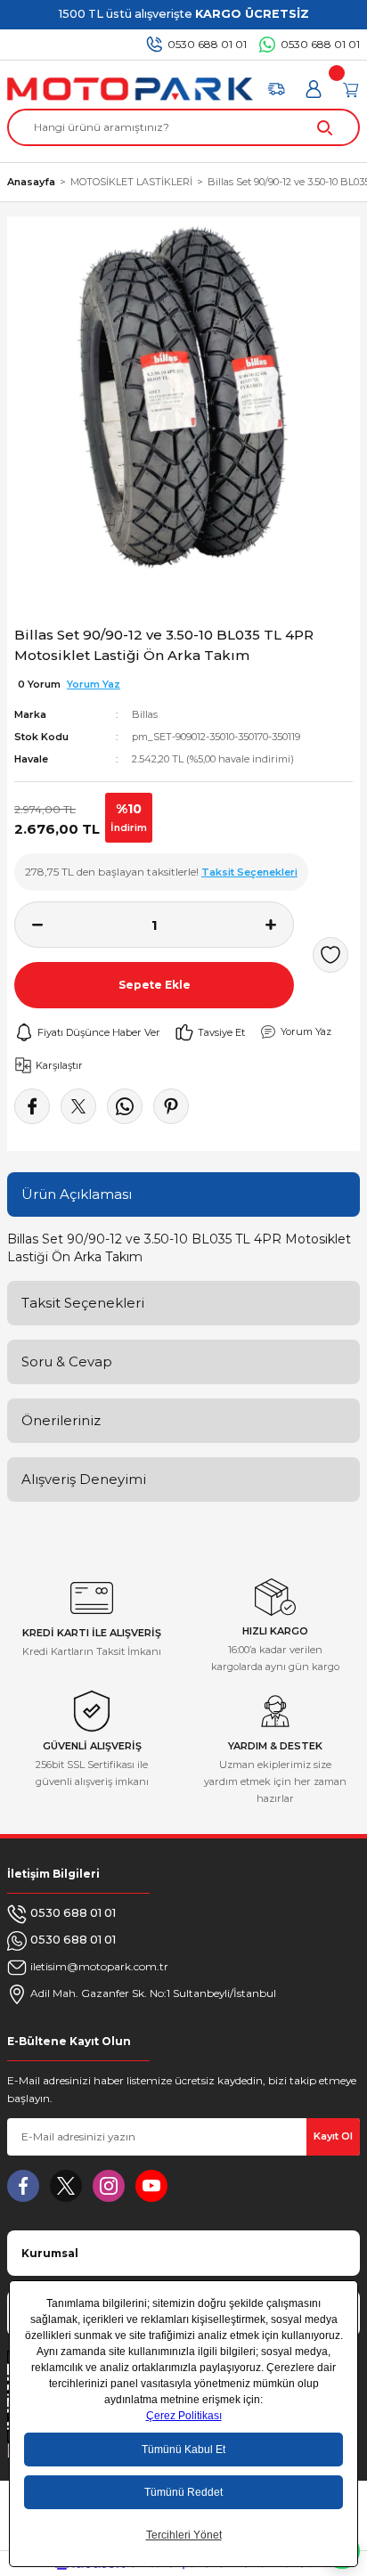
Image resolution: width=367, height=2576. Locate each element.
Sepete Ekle (155, 985)
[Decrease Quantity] (29, 925)
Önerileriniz (61, 1420)
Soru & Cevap (67, 1361)
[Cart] (351, 89)
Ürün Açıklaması (77, 1194)
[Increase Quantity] (280, 925)
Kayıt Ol (333, 2136)
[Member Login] (314, 89)
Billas (145, 714)
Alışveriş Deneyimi (84, 1479)
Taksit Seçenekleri (83, 1303)
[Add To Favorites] (330, 955)
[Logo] (130, 89)
